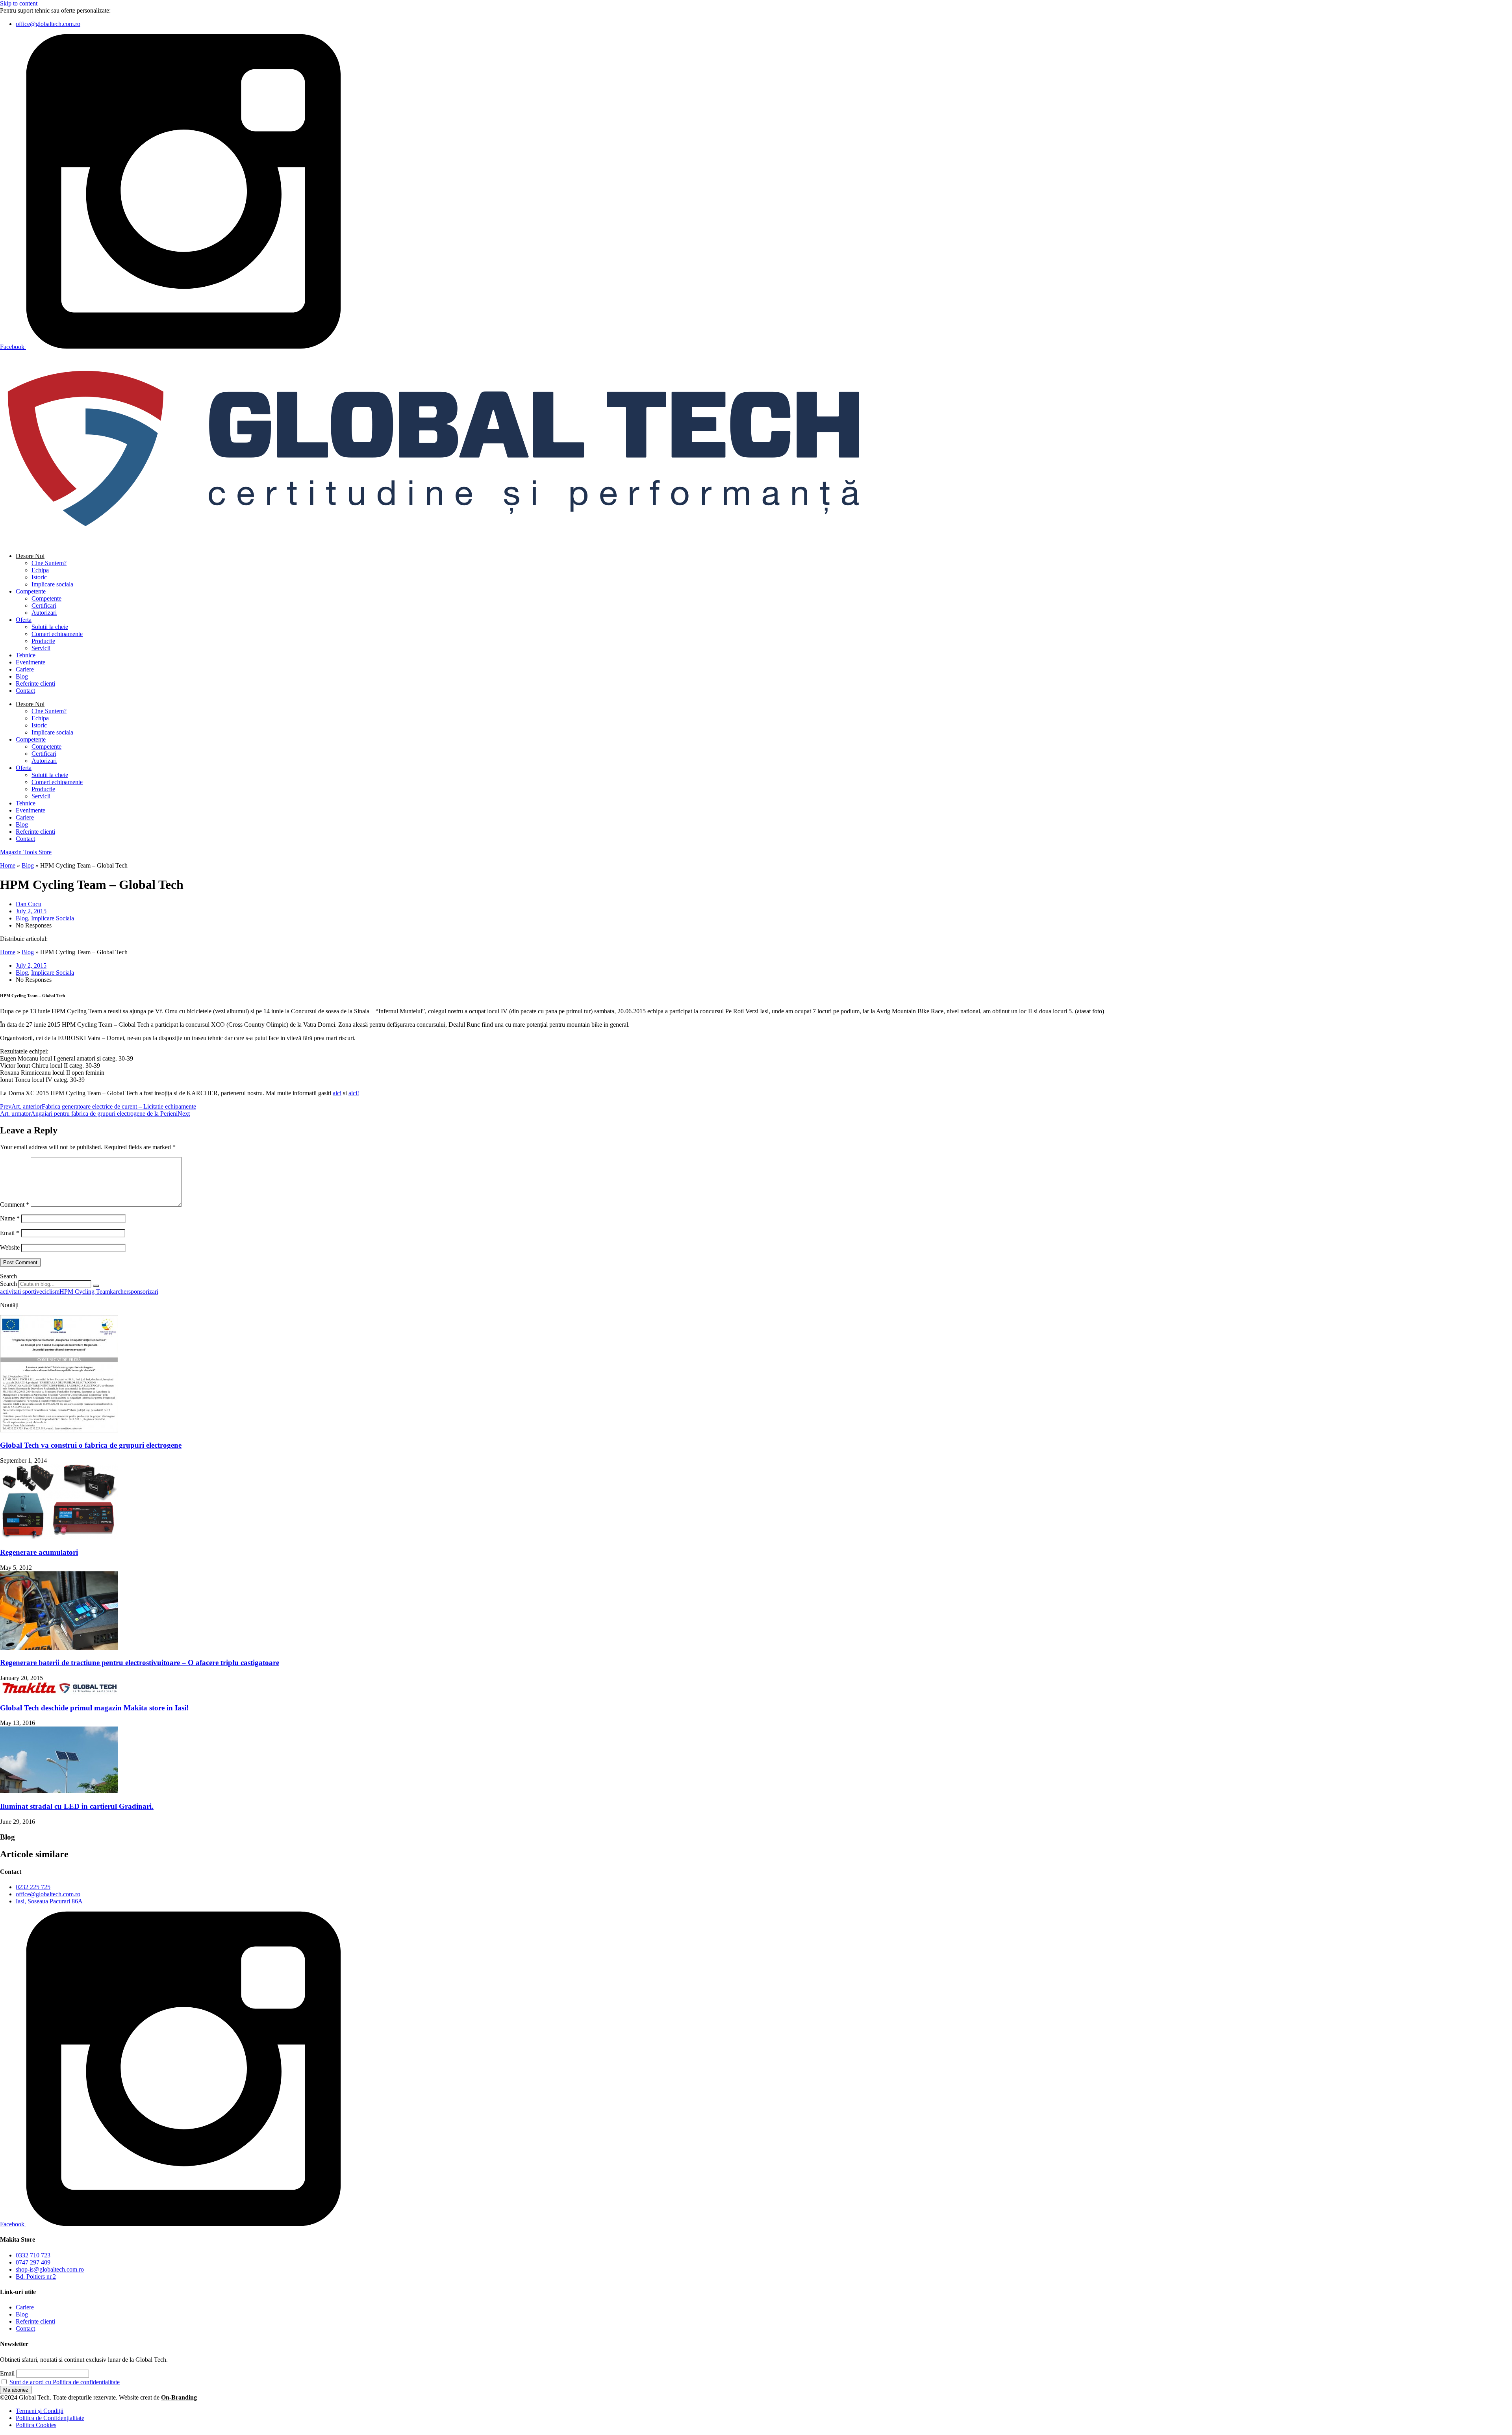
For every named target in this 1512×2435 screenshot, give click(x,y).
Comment (15, 1205)
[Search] (96, 1286)
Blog (22, 676)
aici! (354, 1093)
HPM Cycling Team (85, 1292)
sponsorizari (143, 1292)
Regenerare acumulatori (39, 1552)
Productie (43, 641)
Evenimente (31, 662)
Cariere (25, 669)
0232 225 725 (130, 10)
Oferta (24, 620)
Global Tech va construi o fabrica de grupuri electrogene (91, 1445)
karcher (119, 1292)
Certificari (44, 606)
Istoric (39, 577)
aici (337, 1093)
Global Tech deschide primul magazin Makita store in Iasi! (94, 1708)
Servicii (41, 648)
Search (8, 1284)
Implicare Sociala (53, 918)
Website (10, 1247)
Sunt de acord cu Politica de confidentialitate (65, 2382)
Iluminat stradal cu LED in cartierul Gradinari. (77, 1806)
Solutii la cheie (50, 627)
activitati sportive (21, 1292)
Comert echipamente (57, 634)
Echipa (40, 570)
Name (10, 1218)
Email (10, 1233)
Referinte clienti (35, 683)
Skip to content (19, 3)
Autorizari (44, 613)
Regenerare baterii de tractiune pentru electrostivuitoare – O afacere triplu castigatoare (140, 1663)
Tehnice (26, 655)
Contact (25, 691)
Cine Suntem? (49, 563)
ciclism (51, 1292)
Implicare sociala (52, 584)
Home (8, 865)
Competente (31, 591)
